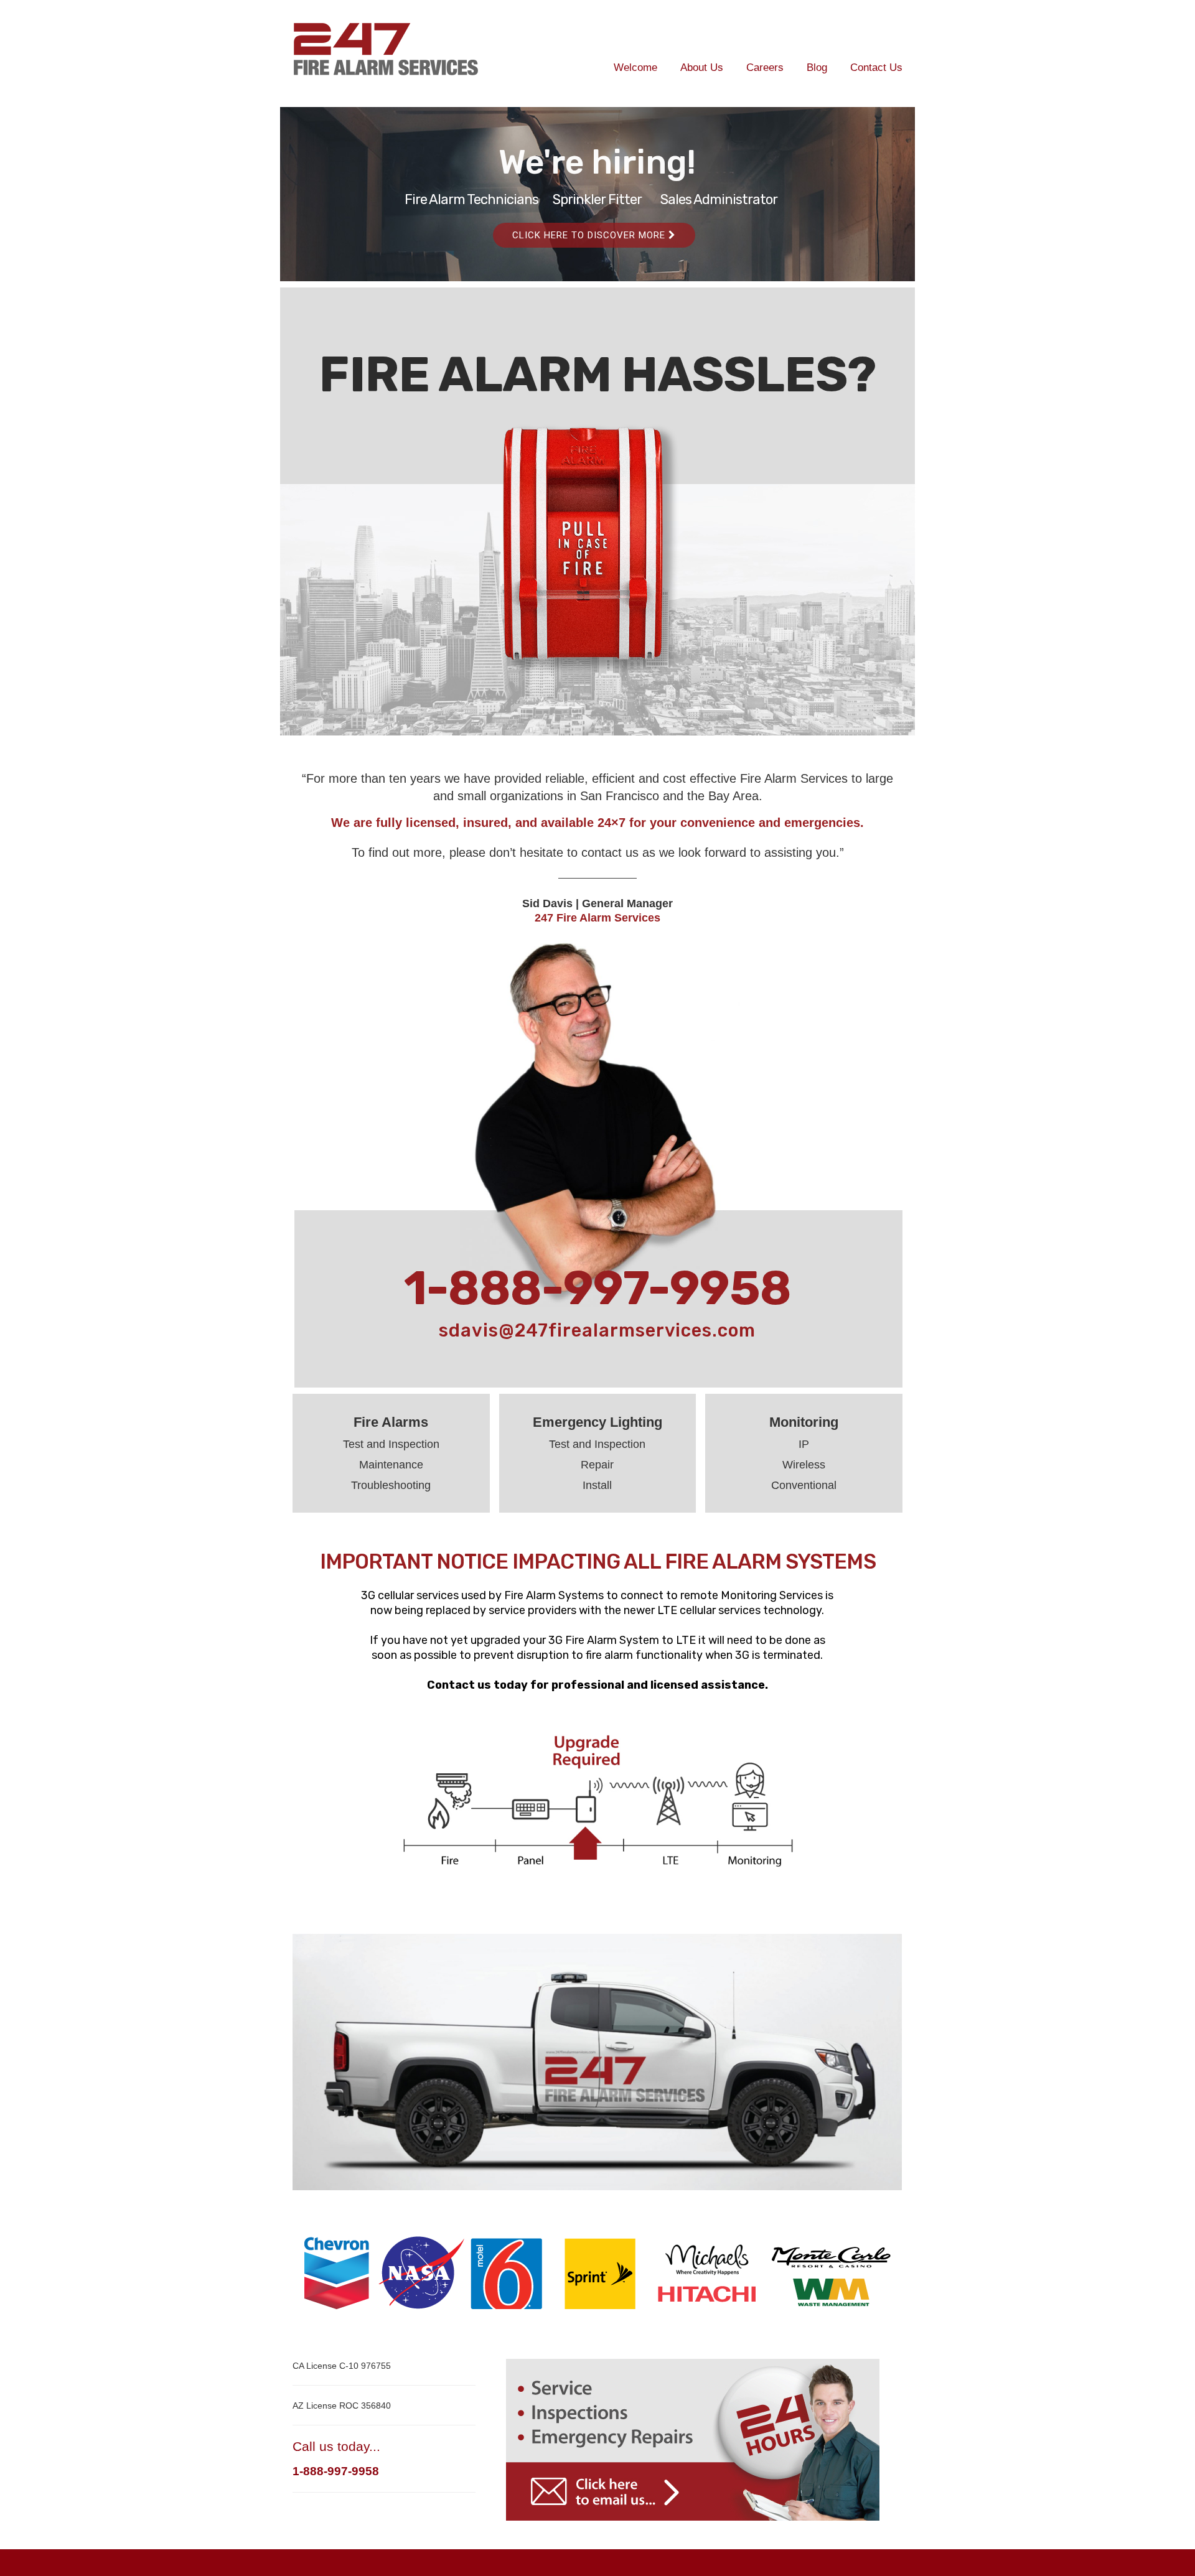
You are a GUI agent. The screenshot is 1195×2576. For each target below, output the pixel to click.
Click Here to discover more (590, 235)
